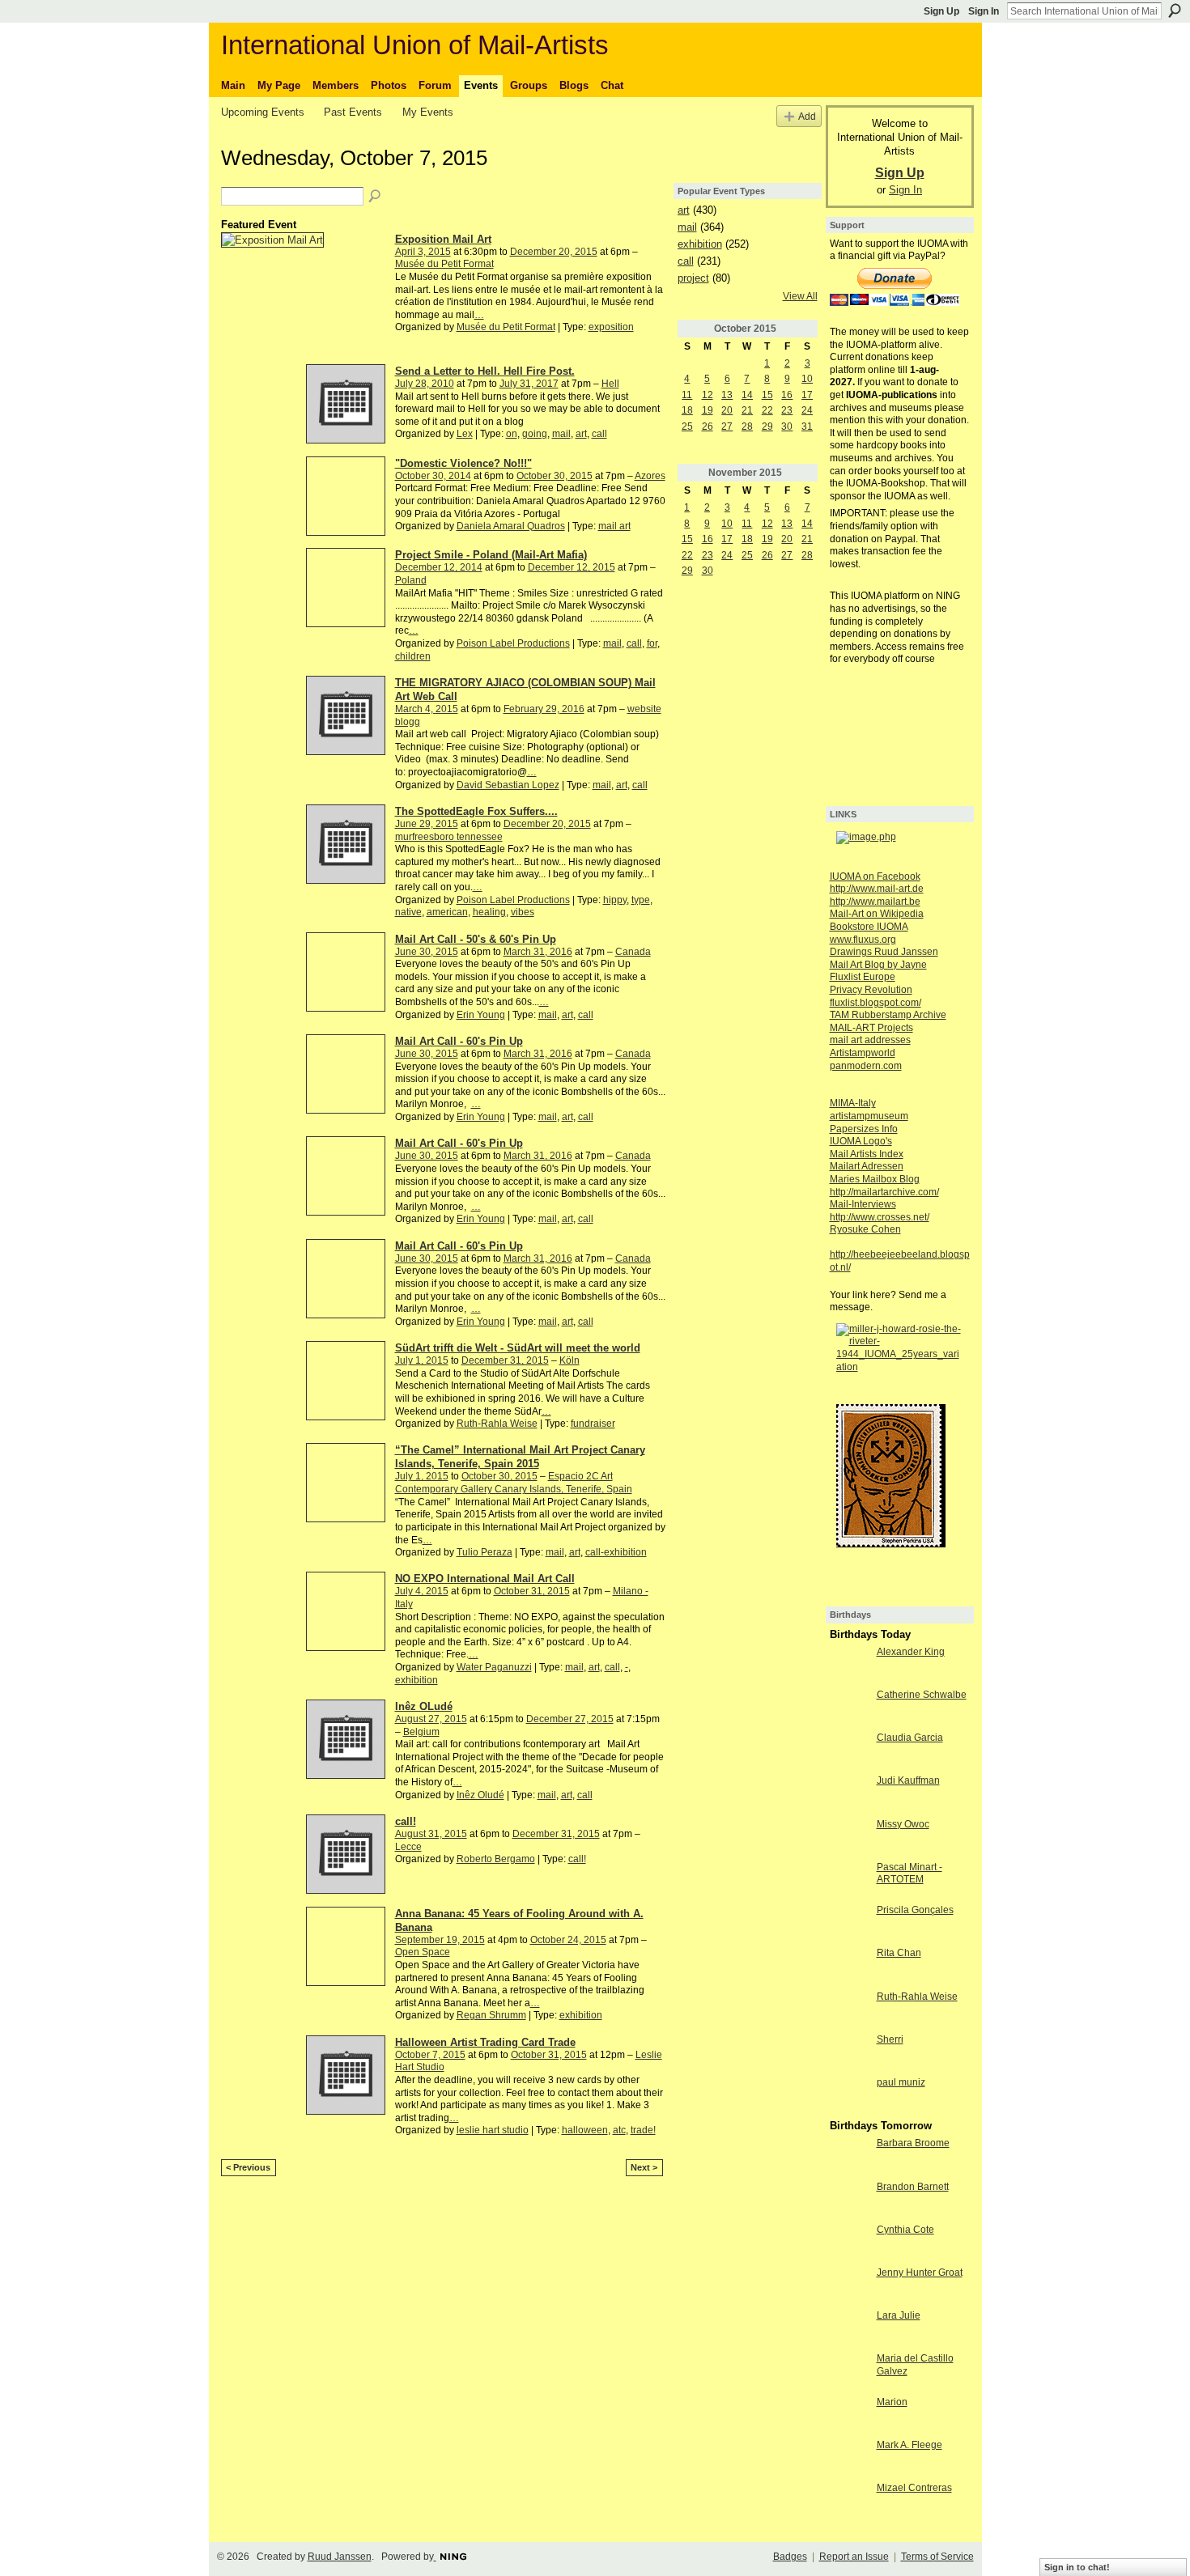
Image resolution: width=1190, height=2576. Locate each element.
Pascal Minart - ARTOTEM (909, 1874)
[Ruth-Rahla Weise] (849, 2010)
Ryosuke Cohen (865, 1229)
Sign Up (941, 11)
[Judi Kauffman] (849, 1794)
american (447, 912)
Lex (465, 434)
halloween (585, 2130)
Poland (411, 580)
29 (767, 427)
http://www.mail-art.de (877, 889)
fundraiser (593, 1424)
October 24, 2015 (568, 1940)
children (413, 656)
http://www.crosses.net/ (880, 1217)
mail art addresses (870, 1040)
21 (747, 410)
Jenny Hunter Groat (920, 2273)
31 (807, 427)
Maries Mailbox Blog (875, 1179)
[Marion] (849, 2416)
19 (708, 410)
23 (787, 410)
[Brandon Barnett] (849, 2200)
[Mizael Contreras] (849, 2502)
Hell (610, 384)
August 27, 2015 (431, 1719)
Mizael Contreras (914, 2488)
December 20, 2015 (554, 252)
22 (767, 410)
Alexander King (911, 1652)
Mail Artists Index (867, 1154)
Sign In (984, 11)
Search (1175, 11)
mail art (614, 526)
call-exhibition (616, 1552)
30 (787, 427)
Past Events (353, 112)
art (581, 434)
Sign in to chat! (1077, 2567)
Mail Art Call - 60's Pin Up (459, 1041)
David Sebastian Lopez (508, 785)
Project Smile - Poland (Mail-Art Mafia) (491, 555)
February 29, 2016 (544, 709)
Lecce (408, 1847)
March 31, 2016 (538, 952)
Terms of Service (937, 2557)
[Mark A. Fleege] (849, 2459)
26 (708, 427)
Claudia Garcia (910, 1738)
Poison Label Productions (513, 643)
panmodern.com (866, 1066)
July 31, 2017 (529, 384)
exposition (611, 327)
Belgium (421, 1732)
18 (687, 410)
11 (687, 395)
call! (406, 1821)
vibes (523, 912)
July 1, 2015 (422, 1360)
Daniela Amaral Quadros (511, 526)
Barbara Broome (913, 2143)
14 (747, 395)
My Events (428, 112)
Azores (650, 476)
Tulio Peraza (484, 1552)
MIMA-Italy (853, 1103)
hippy (615, 900)
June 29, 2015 (427, 824)
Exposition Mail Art (443, 239)
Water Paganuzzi (494, 1667)
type (641, 900)
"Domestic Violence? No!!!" (463, 463)
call (599, 434)
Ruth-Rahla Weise (497, 1424)
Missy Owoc (903, 1824)
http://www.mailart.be (875, 902)
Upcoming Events (263, 112)
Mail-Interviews (863, 1204)
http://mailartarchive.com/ (884, 1192)
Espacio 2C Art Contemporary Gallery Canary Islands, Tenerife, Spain (514, 1483)
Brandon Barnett (913, 2187)
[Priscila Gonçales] (849, 1924)
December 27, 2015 (570, 1719)
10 (807, 379)
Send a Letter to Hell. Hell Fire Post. (485, 371)
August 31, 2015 (431, 1834)
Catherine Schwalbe (922, 1695)
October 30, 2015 (555, 476)
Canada (633, 952)
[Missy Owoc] (849, 1838)
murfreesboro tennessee (449, 837)
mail (561, 434)
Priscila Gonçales (915, 1910)
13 (727, 395)
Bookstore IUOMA (869, 927)
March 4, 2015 (427, 709)
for (652, 643)
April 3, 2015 (423, 252)
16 (787, 395)
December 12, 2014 (439, 567)
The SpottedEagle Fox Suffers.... (476, 811)
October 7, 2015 (430, 2055)
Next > (644, 2167)
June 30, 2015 (427, 952)
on (512, 434)
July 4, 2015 (422, 1591)
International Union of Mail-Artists (415, 45)
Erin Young (481, 1015)
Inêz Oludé (480, 1795)
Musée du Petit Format (444, 264)
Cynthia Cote (905, 2230)
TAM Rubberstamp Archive (888, 1015)
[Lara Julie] (849, 2329)
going (535, 434)
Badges (790, 2557)
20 (727, 410)
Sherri (890, 2039)
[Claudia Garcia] (849, 1751)
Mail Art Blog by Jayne (878, 965)
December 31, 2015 (505, 1360)
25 (687, 427)
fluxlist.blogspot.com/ (875, 1003)
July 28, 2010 (425, 384)
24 (807, 410)
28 (747, 427)
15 (767, 395)
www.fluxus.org (863, 940)
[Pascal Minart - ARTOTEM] (849, 1881)
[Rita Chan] (849, 1967)
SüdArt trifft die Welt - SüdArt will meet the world (518, 1348)
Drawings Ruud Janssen (884, 952)
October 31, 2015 (532, 1591)
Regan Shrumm (491, 2015)
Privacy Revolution (871, 990)
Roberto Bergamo (496, 1859)
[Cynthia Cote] (849, 2243)
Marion (892, 2402)
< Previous (248, 2167)
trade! (643, 2130)
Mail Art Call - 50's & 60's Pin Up (476, 939)
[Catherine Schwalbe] (849, 1708)
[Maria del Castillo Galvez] (849, 2372)
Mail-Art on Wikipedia (877, 914)
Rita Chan (899, 1953)
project (693, 278)
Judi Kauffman (908, 1780)
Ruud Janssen (340, 2557)
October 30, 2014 (433, 476)
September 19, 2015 (440, 1940)
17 (807, 395)
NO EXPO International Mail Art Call (485, 1579)
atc (619, 2130)
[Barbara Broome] (849, 2157)
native (408, 912)
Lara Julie (899, 2315)
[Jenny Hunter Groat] (849, 2286)
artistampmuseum (869, 1116)
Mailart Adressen (867, 1166)
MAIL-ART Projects (871, 1028)
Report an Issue (854, 2557)
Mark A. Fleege (909, 2445)
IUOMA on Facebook (875, 876)
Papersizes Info (864, 1129)
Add (807, 116)
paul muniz (901, 2082)
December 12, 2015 (572, 567)
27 (727, 427)
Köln (569, 1360)
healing (489, 912)
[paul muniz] (849, 2096)
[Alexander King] (849, 1666)
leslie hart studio (493, 2130)
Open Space (423, 1952)
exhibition (416, 1680)
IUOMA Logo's (861, 1141)
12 (708, 395)
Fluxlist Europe (863, 977)
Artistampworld (863, 1053)
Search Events (376, 197)
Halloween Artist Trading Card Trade (485, 2042)
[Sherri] (849, 2053)
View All (800, 296)
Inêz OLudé (424, 1706)
